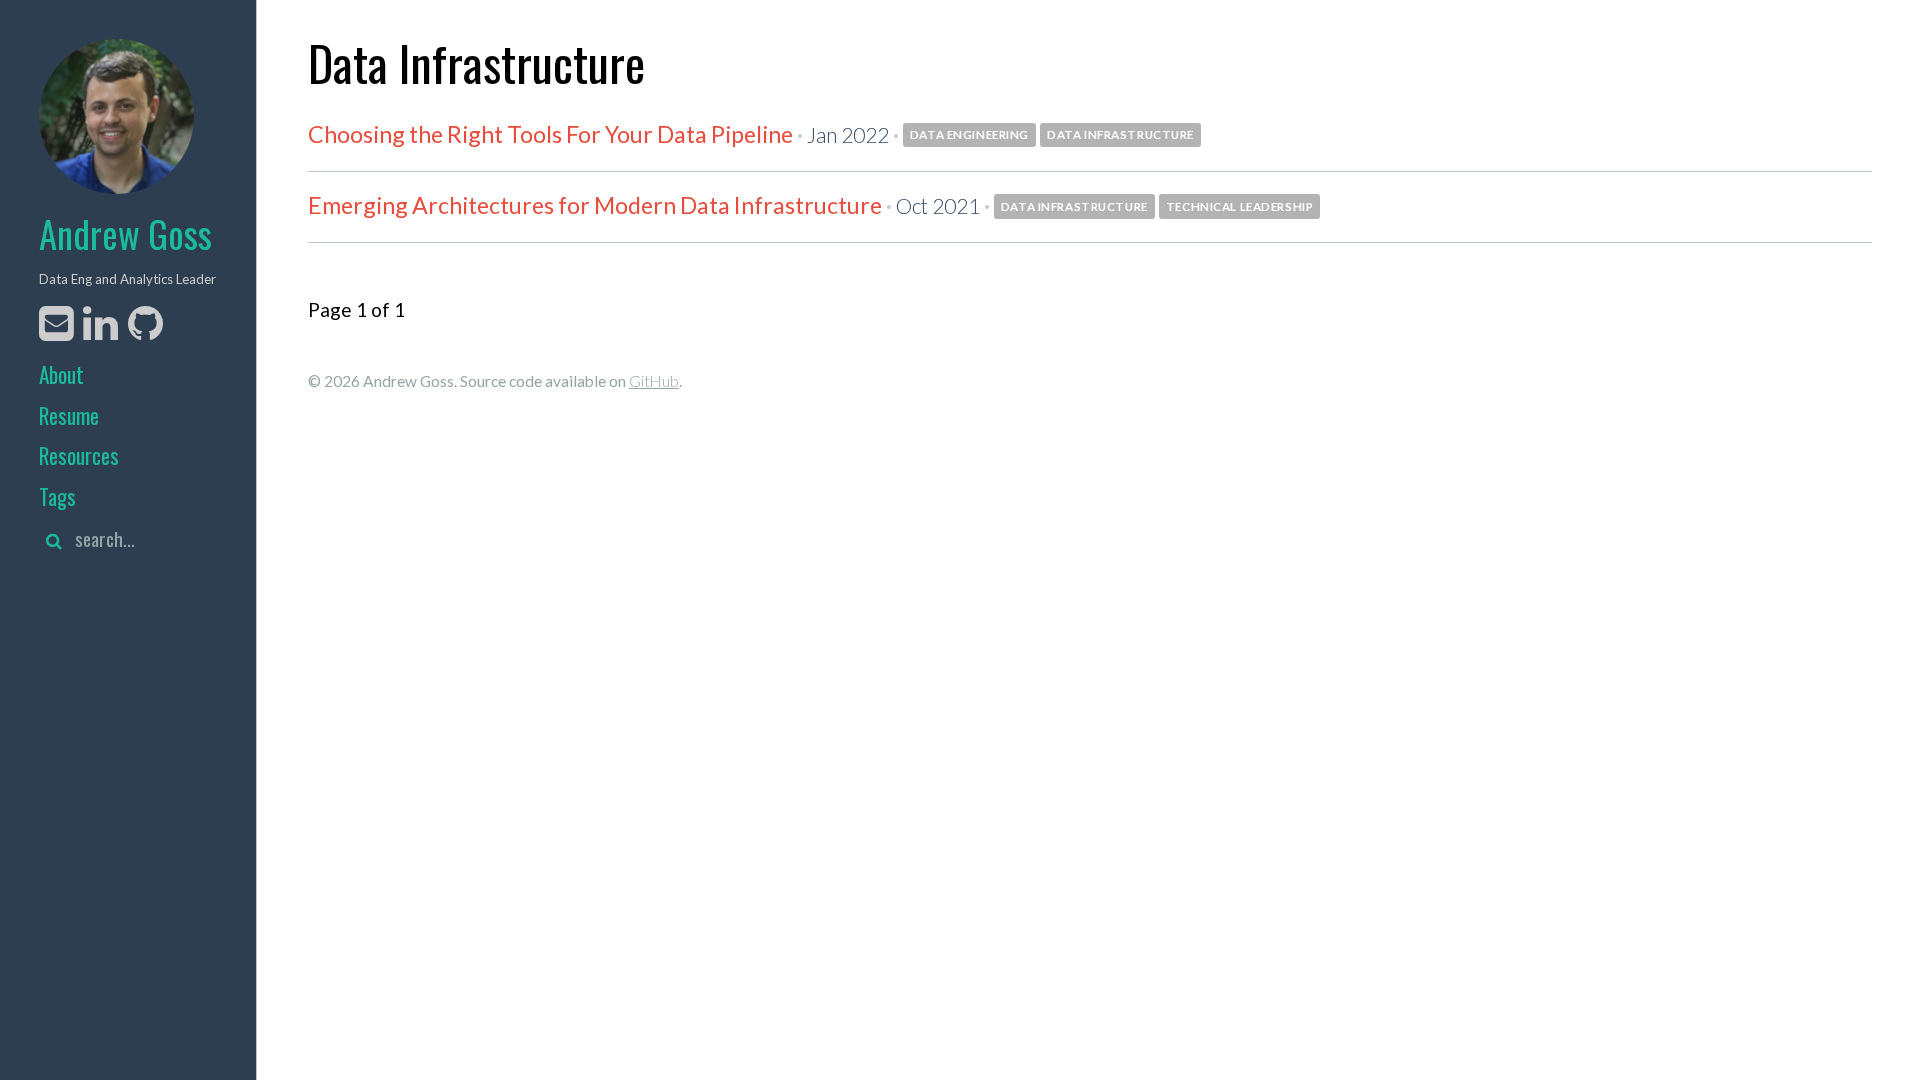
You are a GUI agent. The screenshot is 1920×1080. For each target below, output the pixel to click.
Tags (57, 496)
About (61, 374)
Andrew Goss (125, 233)
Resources (79, 455)
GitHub (654, 381)
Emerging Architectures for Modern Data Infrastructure (595, 205)
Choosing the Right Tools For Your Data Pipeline (550, 134)
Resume (69, 415)
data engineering (969, 134)
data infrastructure (1120, 134)
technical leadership (1240, 206)
